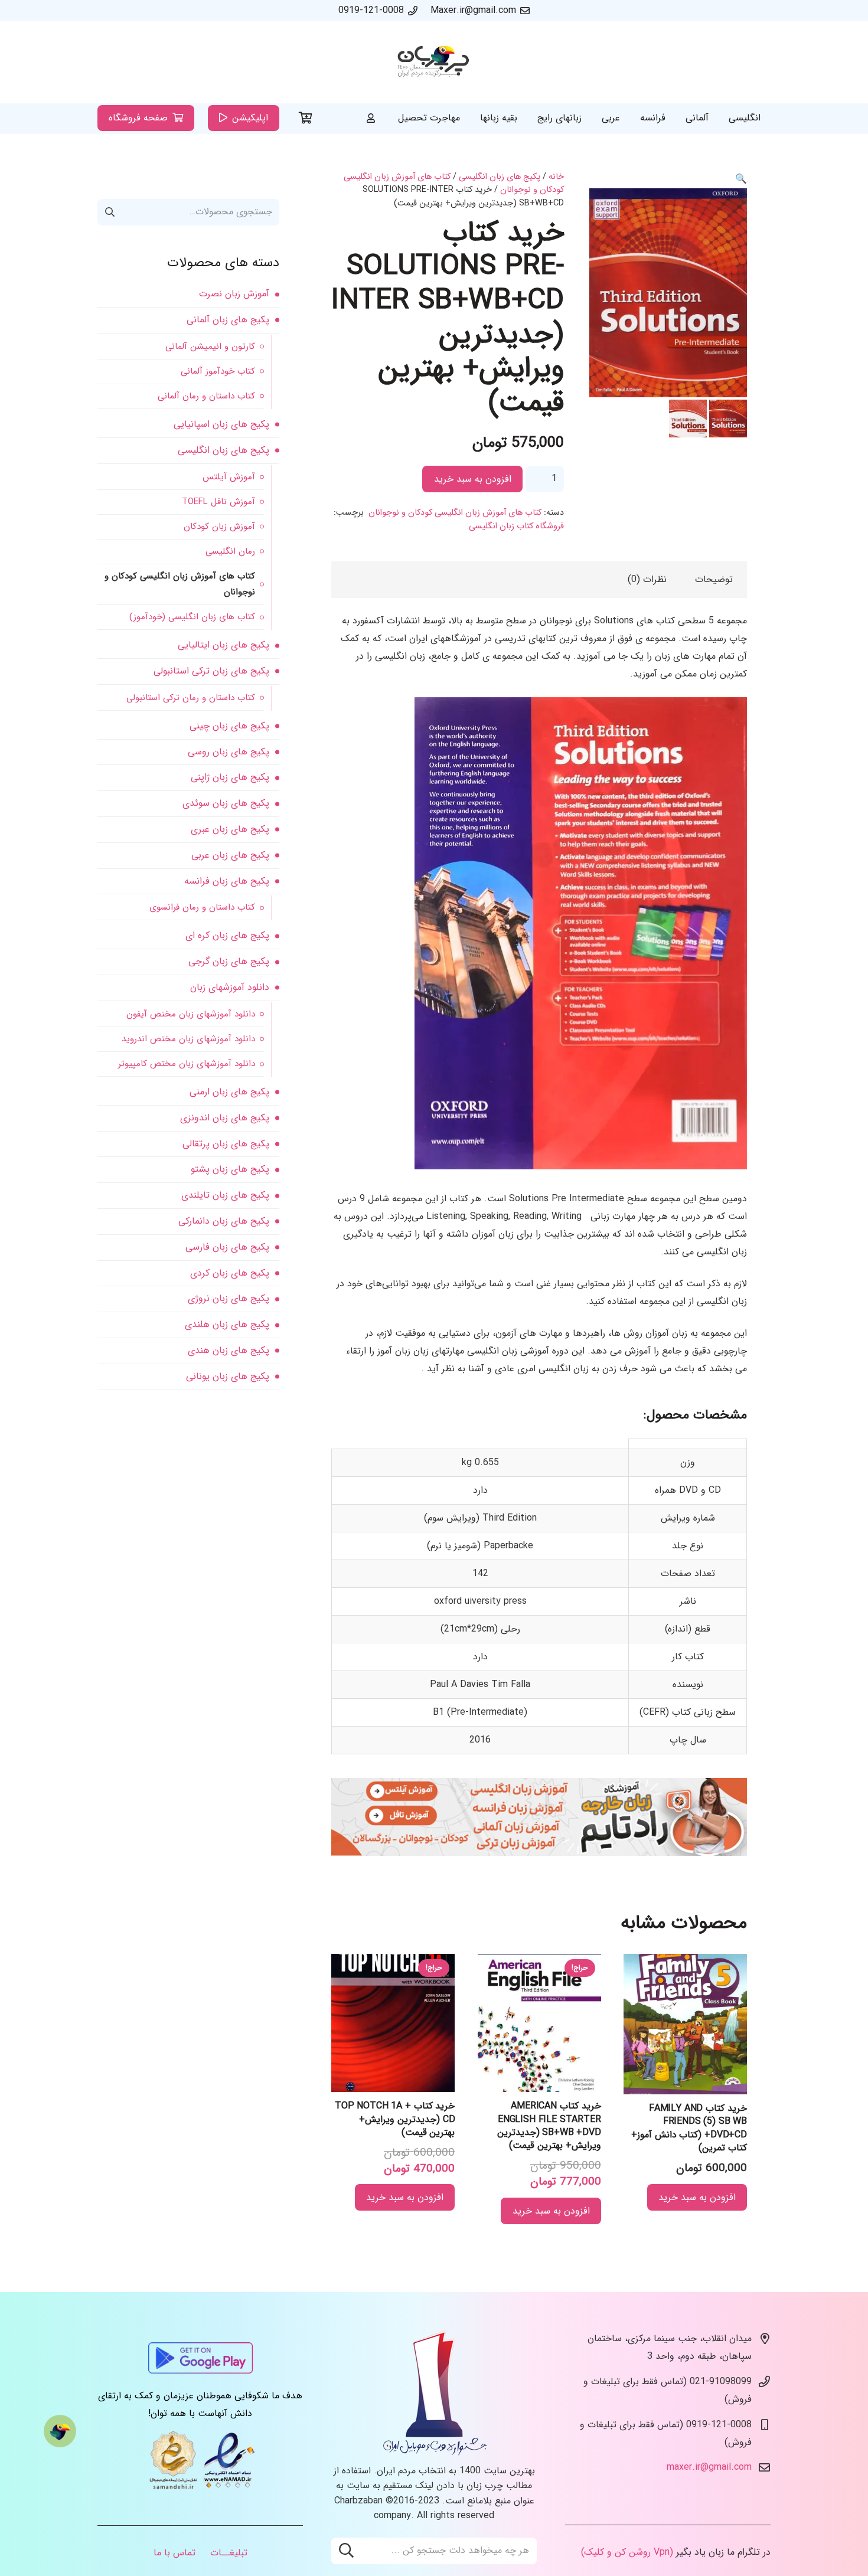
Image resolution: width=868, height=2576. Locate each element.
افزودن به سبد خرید (473, 479)
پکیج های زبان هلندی (227, 1324)
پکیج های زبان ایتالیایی (223, 645)
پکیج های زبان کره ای (227, 935)
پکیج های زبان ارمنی (229, 1092)
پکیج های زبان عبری (230, 829)
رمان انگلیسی (230, 551)
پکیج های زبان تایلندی (225, 1195)
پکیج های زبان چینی (229, 726)
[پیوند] (434, 62)
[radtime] (539, 1853)
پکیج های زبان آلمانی (228, 320)
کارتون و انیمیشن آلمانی (210, 346)
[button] (741, 179)
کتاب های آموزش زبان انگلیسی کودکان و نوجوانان (455, 513)
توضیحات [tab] (714, 579)
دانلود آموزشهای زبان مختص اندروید (188, 1039)
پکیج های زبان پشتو (230, 1169)
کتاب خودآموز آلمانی (218, 371)
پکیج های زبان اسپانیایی (221, 424)
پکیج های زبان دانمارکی (224, 1221)
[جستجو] (346, 2551)
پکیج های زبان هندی (229, 1350)
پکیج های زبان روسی (229, 752)
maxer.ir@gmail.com (709, 2468)
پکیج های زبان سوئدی (226, 803)
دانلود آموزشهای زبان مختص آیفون (191, 1014)
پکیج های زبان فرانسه (227, 881)
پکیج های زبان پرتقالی (226, 1144)
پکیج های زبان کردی (230, 1273)
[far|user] (371, 118)
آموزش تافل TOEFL (218, 502)
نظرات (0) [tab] (647, 579)
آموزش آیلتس (229, 477)
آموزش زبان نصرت (234, 294)
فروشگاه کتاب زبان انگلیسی (516, 526)
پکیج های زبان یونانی (228, 1376)
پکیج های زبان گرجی (229, 961)
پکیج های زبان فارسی (227, 1247)
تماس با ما (174, 2553)
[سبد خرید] (306, 118)
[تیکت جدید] (60, 2431)
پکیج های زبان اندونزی (225, 1118)
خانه (556, 177)
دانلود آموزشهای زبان (230, 987)
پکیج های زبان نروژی (229, 1298)
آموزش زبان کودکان (219, 527)
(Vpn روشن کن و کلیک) (627, 2553)
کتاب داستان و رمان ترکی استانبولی (191, 698)
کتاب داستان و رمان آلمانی (206, 396)
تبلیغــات (229, 2553)
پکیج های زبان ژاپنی (230, 777)
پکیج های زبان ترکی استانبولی (211, 671)
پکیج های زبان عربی (230, 855)
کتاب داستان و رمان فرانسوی (202, 907)
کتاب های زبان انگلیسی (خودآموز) (192, 617)
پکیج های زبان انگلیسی (500, 177)
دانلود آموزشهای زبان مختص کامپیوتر (187, 1064)
